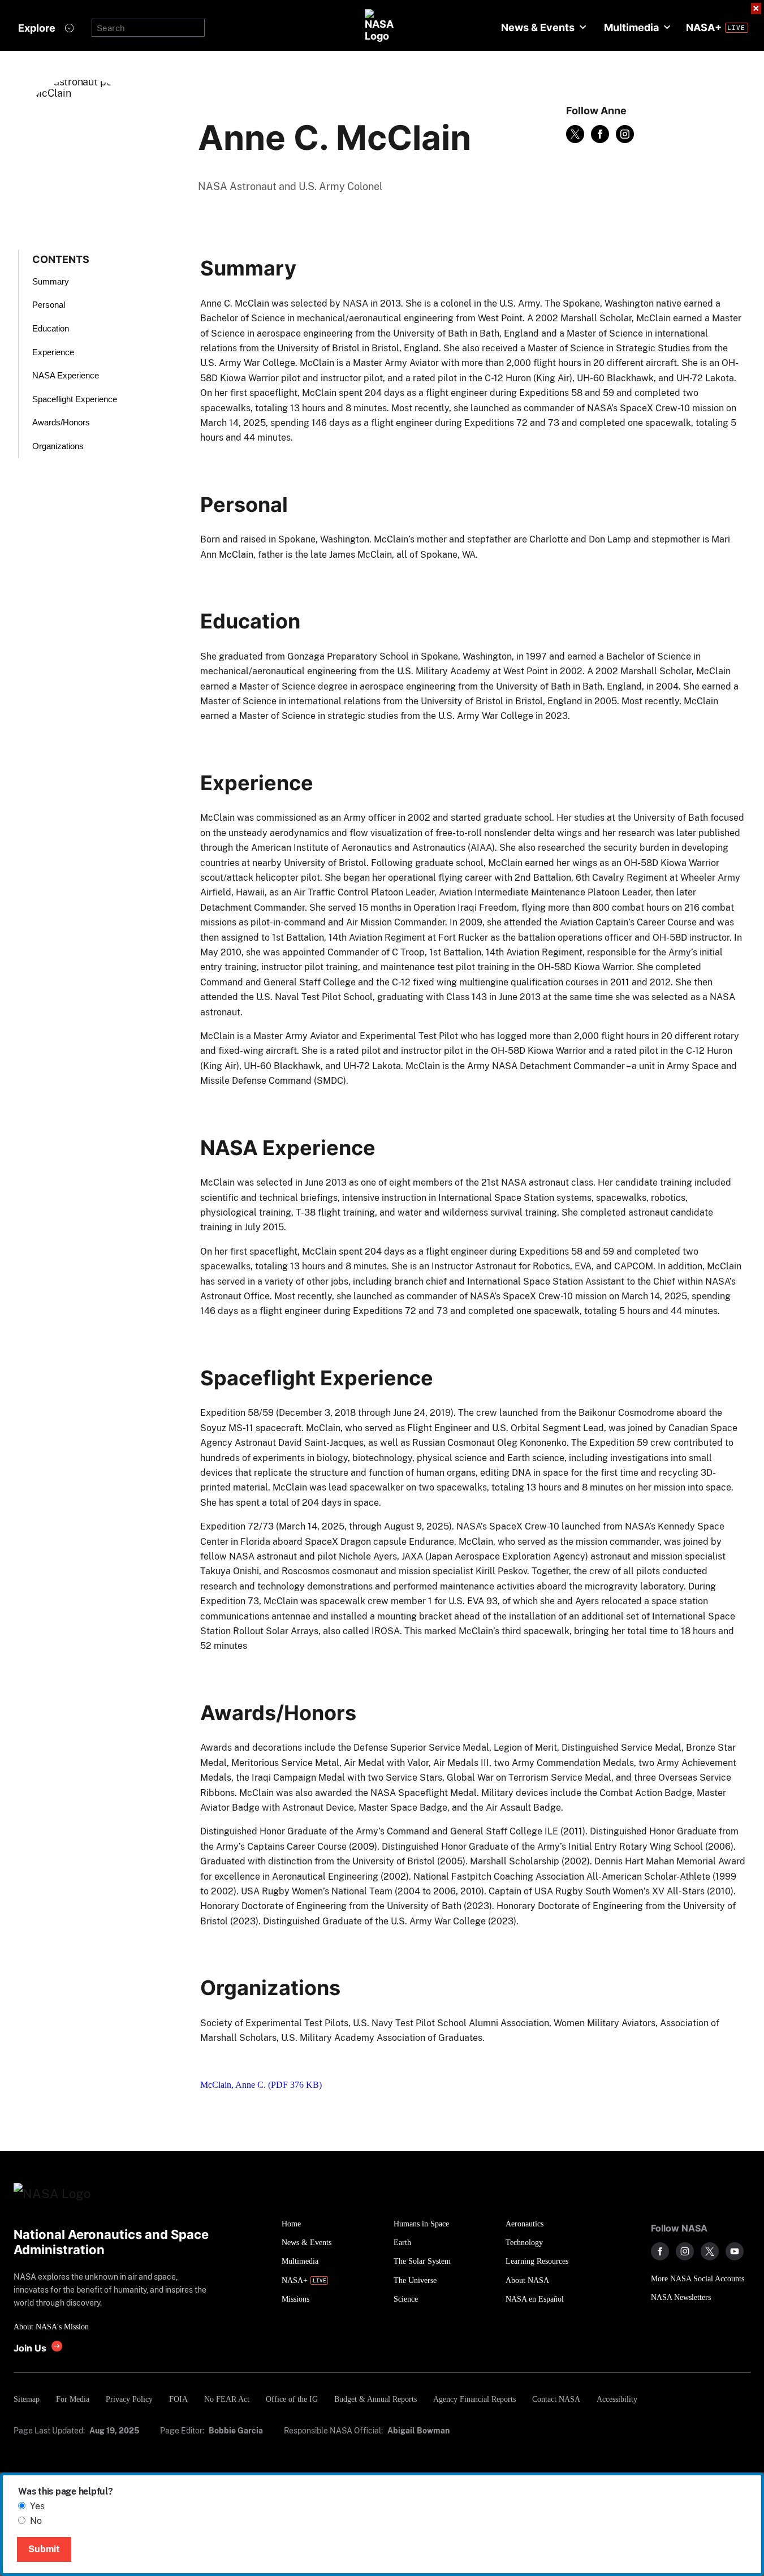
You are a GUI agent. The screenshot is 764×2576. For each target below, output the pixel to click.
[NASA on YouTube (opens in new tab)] (735, 2251)
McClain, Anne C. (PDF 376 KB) (261, 2085)
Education (51, 328)
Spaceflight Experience (75, 399)
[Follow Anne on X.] (575, 134)
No (36, 2521)
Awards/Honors (61, 422)
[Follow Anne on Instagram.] (625, 134)
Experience (53, 352)
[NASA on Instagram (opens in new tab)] (685, 2251)
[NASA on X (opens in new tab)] (710, 2251)
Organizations (58, 446)
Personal (49, 305)
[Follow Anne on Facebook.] (600, 134)
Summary (51, 281)
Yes (37, 2506)
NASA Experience (66, 375)
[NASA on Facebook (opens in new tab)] (660, 2251)
